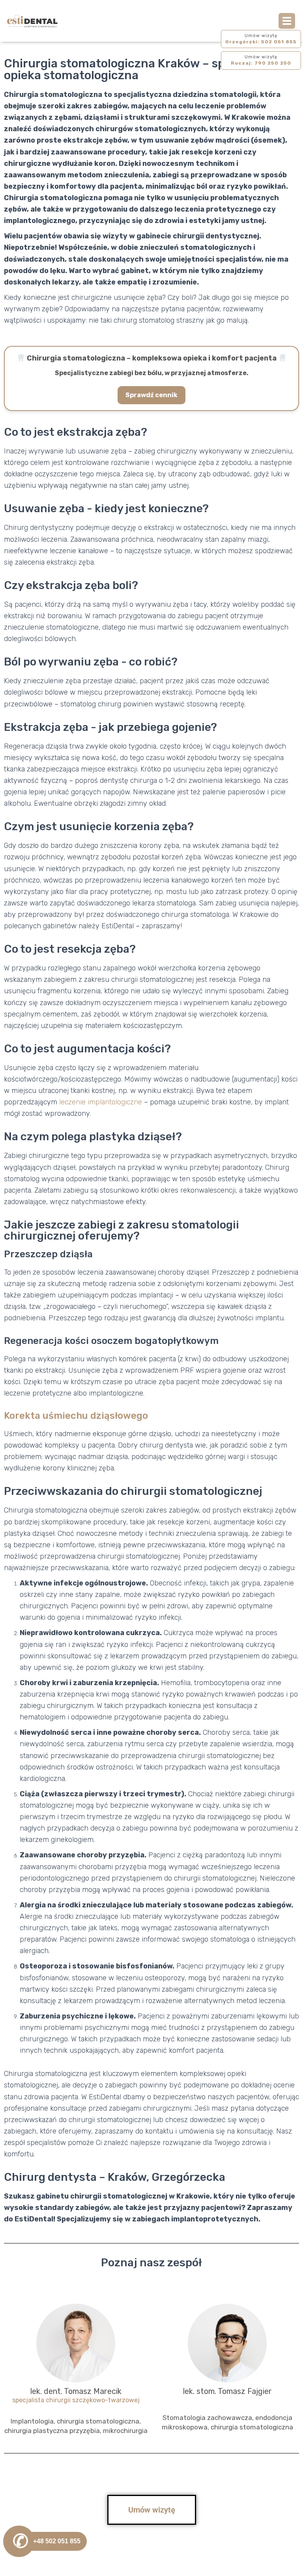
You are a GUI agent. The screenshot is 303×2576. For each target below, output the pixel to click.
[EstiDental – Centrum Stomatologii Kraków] (36, 21)
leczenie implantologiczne (101, 1102)
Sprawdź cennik (151, 395)
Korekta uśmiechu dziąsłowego (76, 1416)
